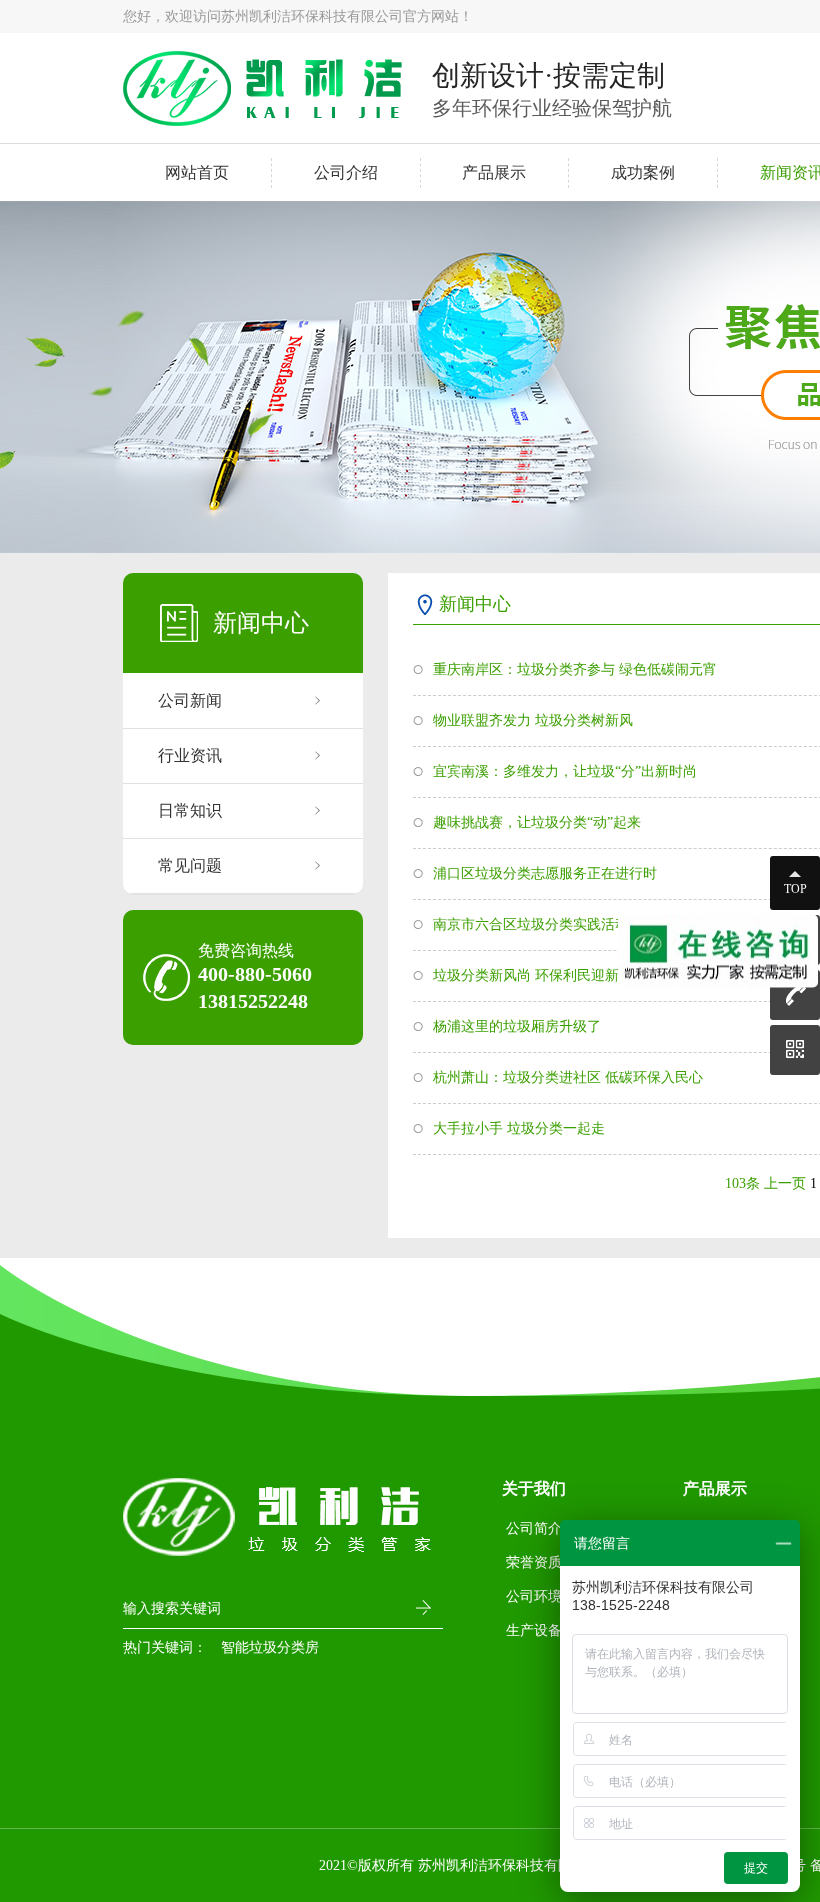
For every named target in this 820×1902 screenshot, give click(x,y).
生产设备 (534, 1630)
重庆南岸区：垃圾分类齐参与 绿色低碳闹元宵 (575, 669)
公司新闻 (190, 700)
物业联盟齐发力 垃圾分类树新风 (533, 720)
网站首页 (197, 172)
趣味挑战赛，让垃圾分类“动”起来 (537, 822)
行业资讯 (190, 755)
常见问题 (190, 865)
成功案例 (643, 172)
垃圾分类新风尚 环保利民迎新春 (533, 975)
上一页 (785, 1183)
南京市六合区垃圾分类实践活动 (531, 924)
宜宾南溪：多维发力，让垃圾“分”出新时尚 (565, 771)
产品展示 (494, 172)
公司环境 (534, 1596)
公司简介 (534, 1528)
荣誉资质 (534, 1562)
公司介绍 (346, 172)
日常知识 (190, 810)
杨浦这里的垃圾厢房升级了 (517, 1026)
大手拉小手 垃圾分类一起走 (519, 1128)
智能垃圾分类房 (270, 1647)
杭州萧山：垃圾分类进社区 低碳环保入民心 (568, 1077)
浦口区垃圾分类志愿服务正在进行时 (545, 873)
